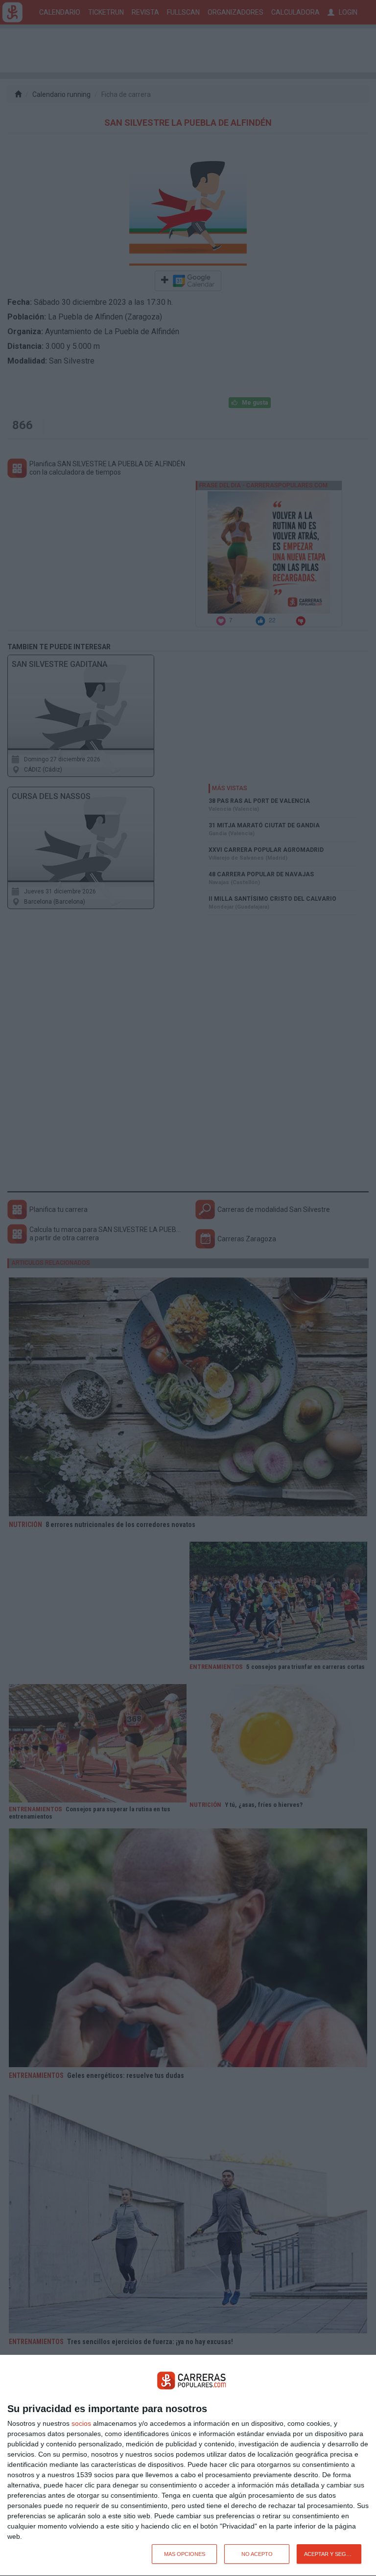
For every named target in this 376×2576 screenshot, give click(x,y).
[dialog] (188, 2466)
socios (81, 2423)
